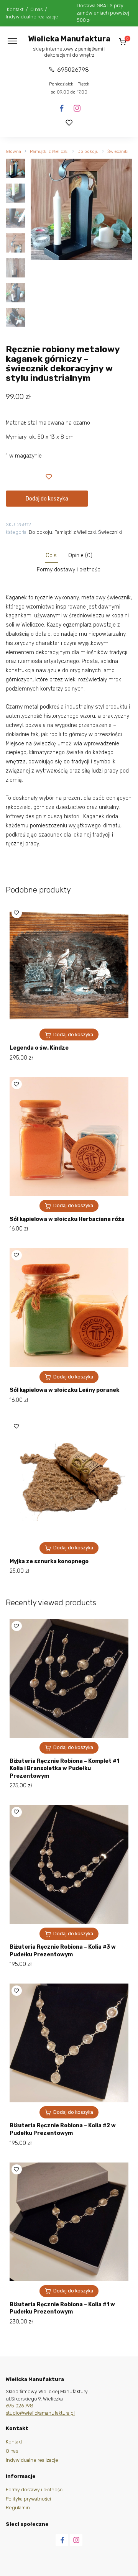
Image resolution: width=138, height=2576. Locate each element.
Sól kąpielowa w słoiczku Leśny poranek (64, 1390)
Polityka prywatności (28, 2499)
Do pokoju (88, 152)
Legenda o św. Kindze (39, 1048)
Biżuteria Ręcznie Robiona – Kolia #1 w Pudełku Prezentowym (62, 2308)
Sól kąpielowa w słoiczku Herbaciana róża (67, 1219)
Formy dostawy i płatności (35, 2490)
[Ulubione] (69, 123)
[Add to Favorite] (49, 476)
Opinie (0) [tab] (80, 555)
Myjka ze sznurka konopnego (49, 1561)
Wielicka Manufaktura (69, 39)
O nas (36, 9)
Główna (13, 152)
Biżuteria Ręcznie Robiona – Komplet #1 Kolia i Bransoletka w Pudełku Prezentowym (64, 1769)
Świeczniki (118, 152)
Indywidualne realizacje (32, 17)
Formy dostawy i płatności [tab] (69, 570)
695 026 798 (20, 2406)
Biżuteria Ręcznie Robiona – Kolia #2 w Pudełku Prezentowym (63, 2129)
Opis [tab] (51, 555)
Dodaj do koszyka (47, 499)
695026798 (73, 70)
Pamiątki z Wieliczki (49, 152)
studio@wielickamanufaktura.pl (40, 2413)
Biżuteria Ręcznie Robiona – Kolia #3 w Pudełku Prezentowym (63, 1951)
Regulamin (18, 2508)
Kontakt (15, 9)
